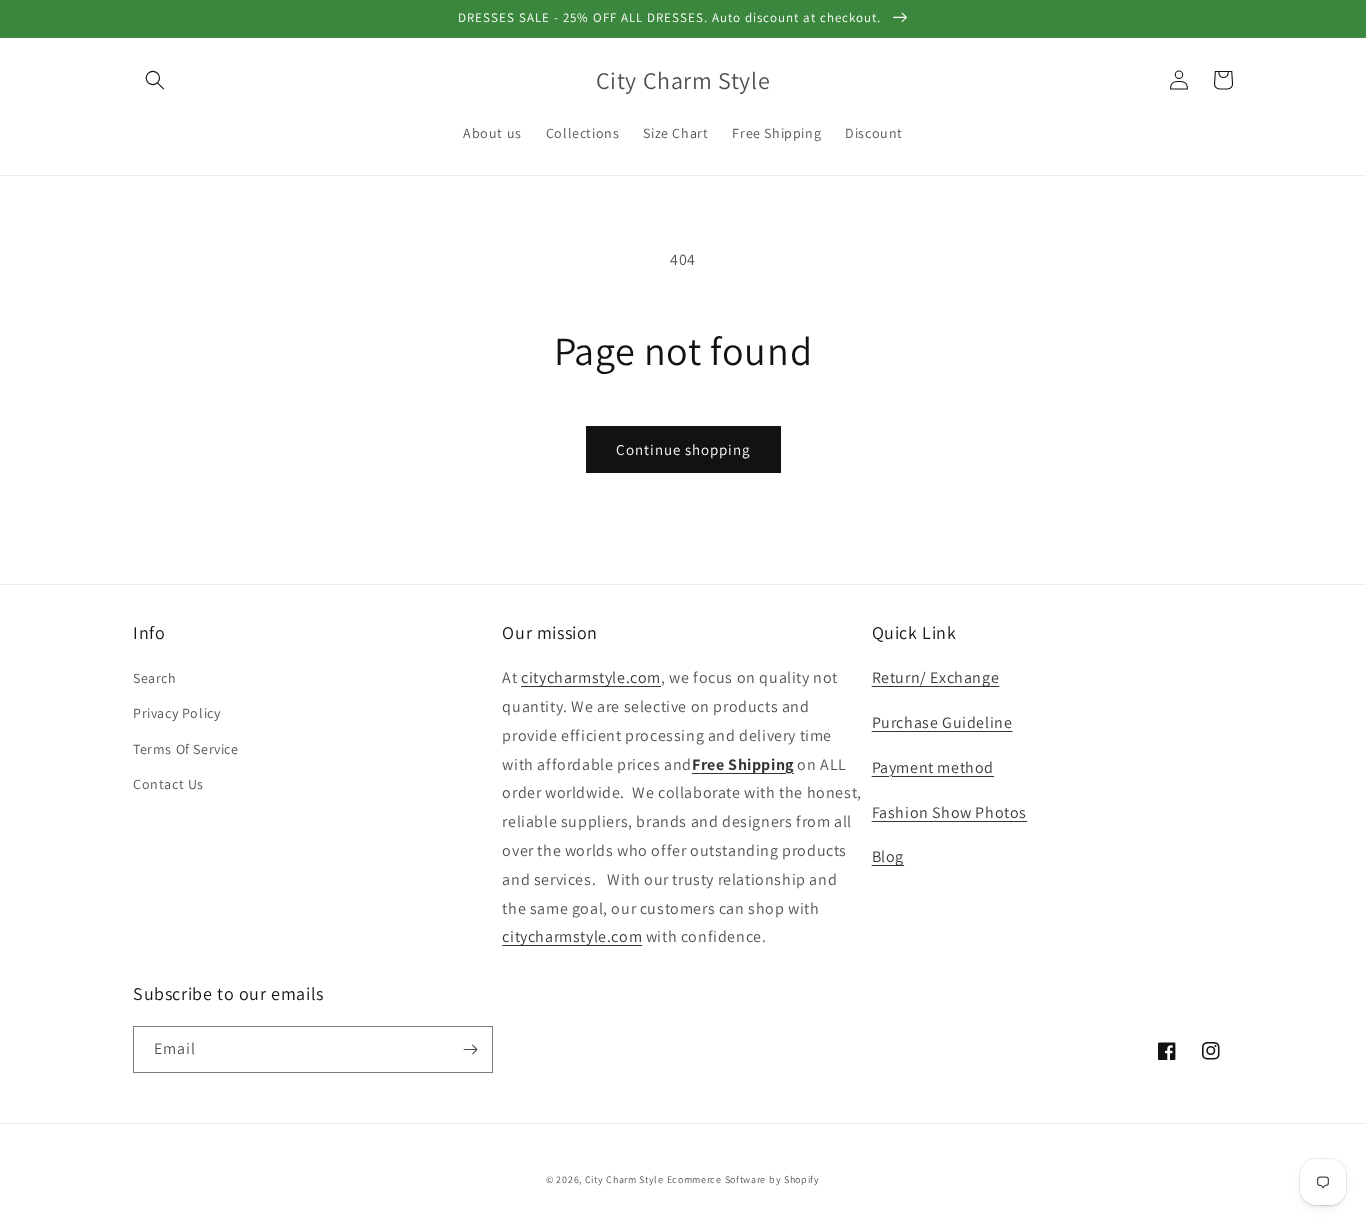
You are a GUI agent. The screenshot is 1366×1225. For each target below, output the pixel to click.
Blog (888, 856)
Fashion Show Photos (949, 812)
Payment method (933, 767)
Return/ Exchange (936, 677)
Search (155, 678)
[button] (155, 80)
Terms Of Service (186, 749)
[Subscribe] (470, 1049)
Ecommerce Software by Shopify (743, 1179)
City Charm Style (624, 1179)
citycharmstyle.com (591, 677)
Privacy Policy (176, 713)
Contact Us (168, 784)
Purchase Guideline (942, 722)
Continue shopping (683, 449)
